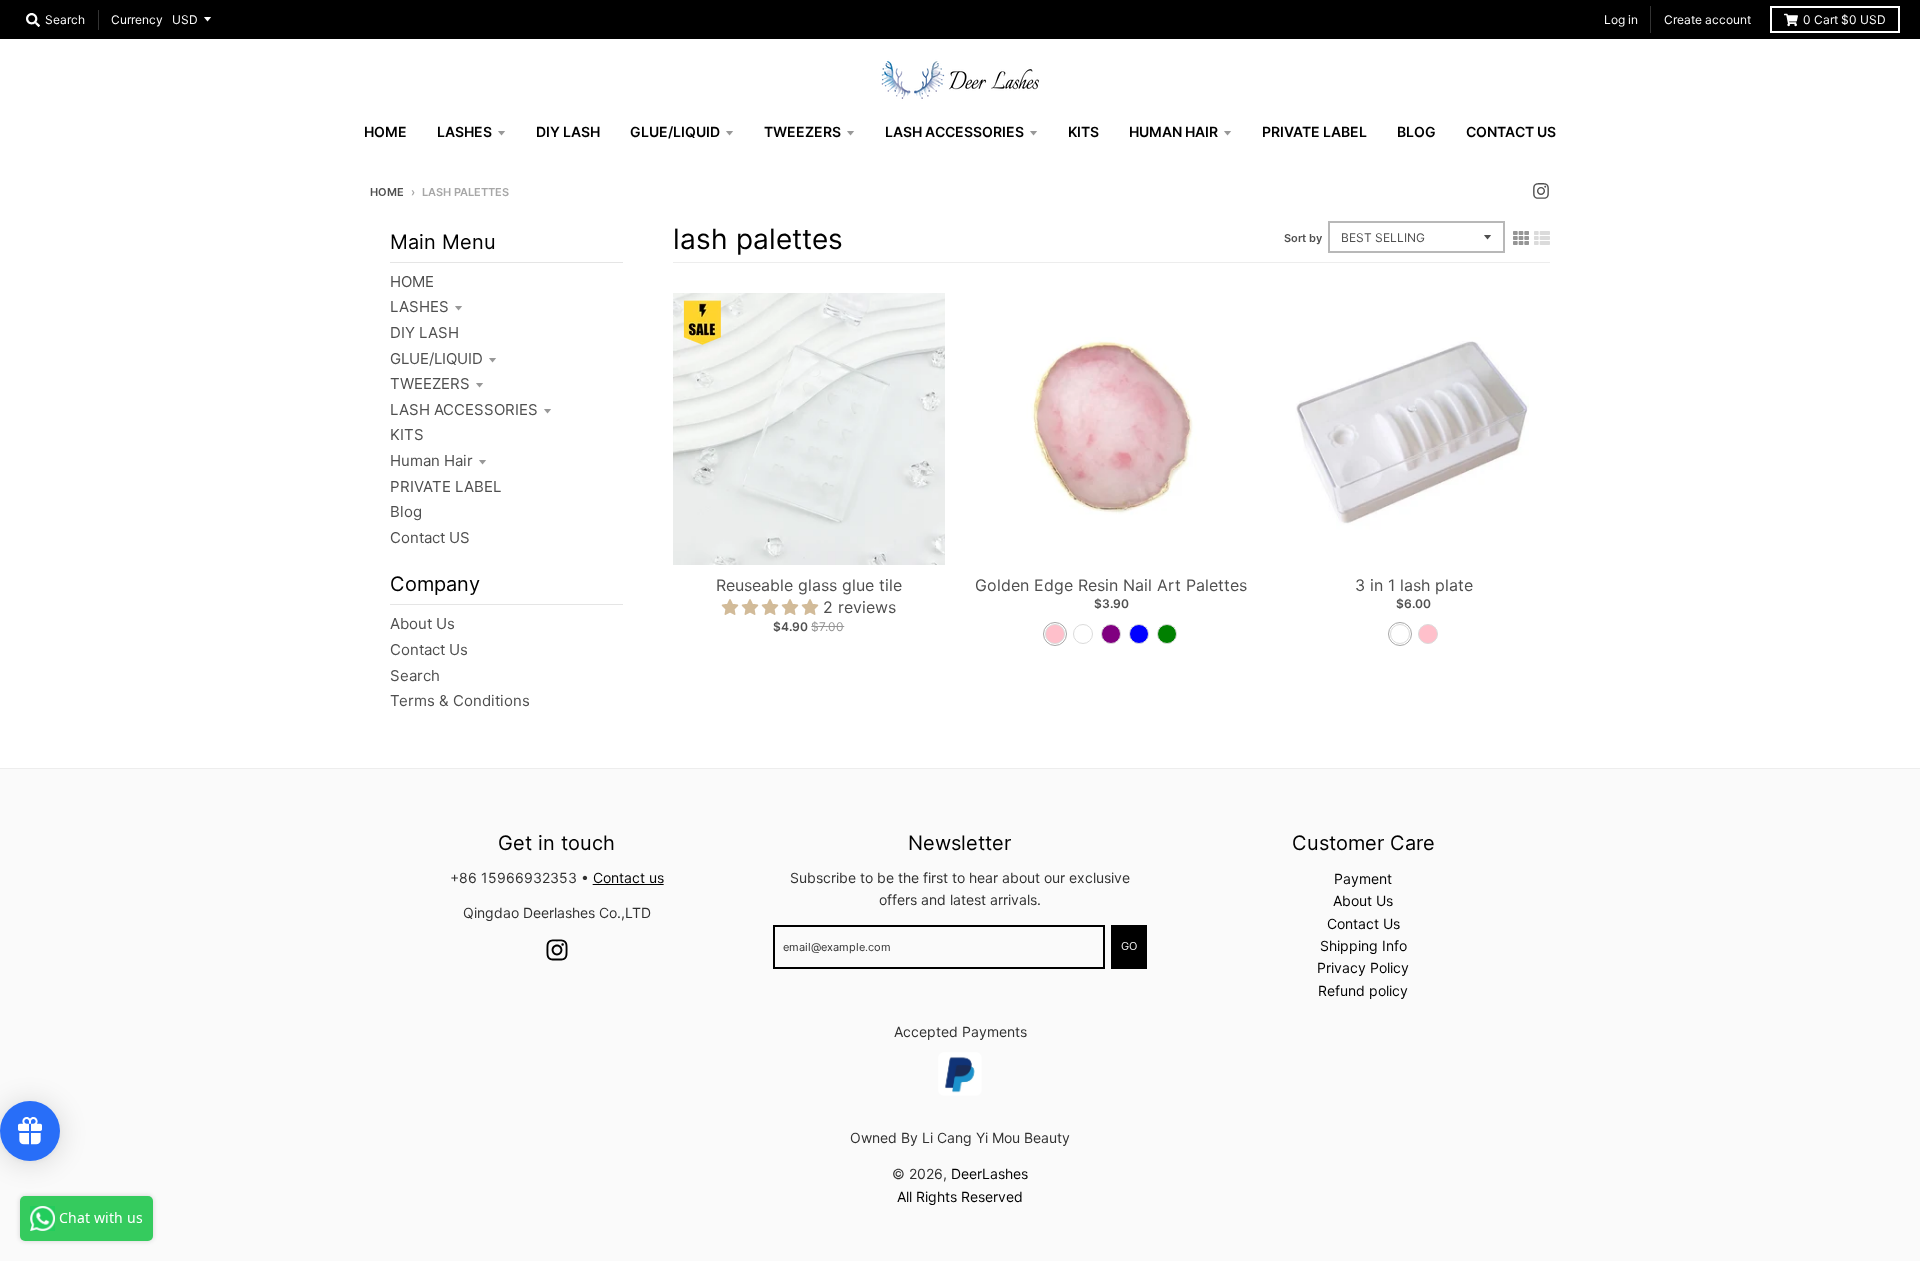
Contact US (430, 537)
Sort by (1303, 238)
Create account (1707, 19)
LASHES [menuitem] (464, 131)
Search (415, 675)
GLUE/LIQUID (436, 358)
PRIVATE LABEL (445, 486)
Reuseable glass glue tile (809, 585)
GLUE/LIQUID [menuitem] (675, 131)
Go (1129, 946)
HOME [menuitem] (385, 131)
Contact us (628, 877)
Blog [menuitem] (1416, 131)
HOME (412, 281)
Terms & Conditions (460, 700)
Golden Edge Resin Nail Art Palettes (1111, 585)
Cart (1844, 19)
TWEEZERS (430, 383)
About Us (422, 623)
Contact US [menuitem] (1511, 131)
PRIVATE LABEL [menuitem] (1314, 131)
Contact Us (429, 649)
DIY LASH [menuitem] (568, 131)
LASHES (419, 306)
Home (387, 192)
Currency (137, 19)
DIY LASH (424, 332)
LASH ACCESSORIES (464, 409)
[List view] (1542, 238)
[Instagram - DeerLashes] (1541, 191)
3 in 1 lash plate (1414, 585)
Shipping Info (1363, 945)
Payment (1363, 878)
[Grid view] (1521, 238)
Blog (406, 511)
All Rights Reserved (960, 1196)
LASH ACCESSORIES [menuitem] (954, 131)
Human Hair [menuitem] (1173, 131)
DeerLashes (989, 1173)
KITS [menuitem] (1083, 131)
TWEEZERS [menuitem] (802, 131)
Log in (1621, 19)
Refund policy (1363, 990)
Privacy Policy (1363, 967)
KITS (407, 434)
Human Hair (431, 460)
